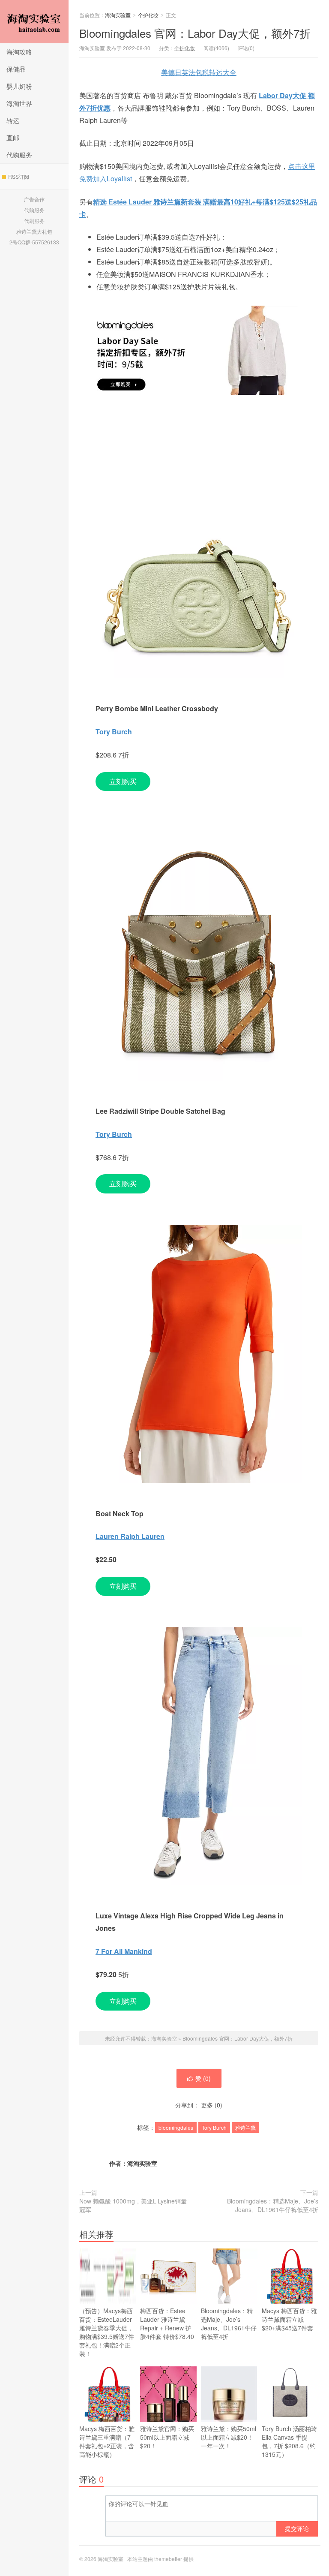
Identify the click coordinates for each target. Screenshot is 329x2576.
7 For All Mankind (124, 1951)
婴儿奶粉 (19, 86)
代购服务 (19, 155)
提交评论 (297, 2528)
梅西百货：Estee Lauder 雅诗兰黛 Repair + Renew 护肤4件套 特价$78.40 (167, 2324)
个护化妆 (148, 15)
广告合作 (34, 199)
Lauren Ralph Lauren (130, 1536)
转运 (13, 120)
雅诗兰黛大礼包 (34, 231)
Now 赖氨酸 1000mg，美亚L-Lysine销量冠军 (133, 2205)
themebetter (168, 2559)
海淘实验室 (34, 22)
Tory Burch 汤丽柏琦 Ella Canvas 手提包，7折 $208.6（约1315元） (289, 2441)
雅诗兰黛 (245, 2127)
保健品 (16, 69)
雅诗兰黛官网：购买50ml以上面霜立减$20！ (167, 2437)
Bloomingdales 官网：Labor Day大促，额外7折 (195, 33)
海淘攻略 (19, 52)
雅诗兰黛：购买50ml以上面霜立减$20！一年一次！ (229, 2437)
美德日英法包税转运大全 (199, 72)
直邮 (13, 137)
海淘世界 (19, 103)
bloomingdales (176, 2127)
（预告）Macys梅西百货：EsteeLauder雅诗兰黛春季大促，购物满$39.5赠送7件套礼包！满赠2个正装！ (107, 2332)
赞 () (203, 2078)
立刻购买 (123, 781)
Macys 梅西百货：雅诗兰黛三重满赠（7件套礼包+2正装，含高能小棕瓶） (107, 2441)
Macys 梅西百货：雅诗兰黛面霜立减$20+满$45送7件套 (289, 2319)
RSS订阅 (19, 176)
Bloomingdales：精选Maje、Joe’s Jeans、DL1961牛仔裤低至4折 (273, 2205)
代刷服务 (34, 221)
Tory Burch (114, 732)
